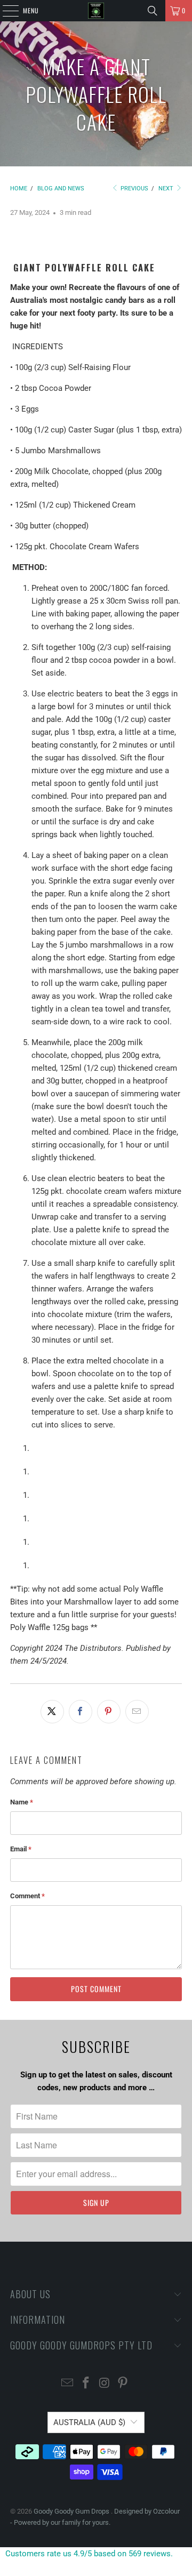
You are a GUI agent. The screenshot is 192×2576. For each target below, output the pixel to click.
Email (21, 1849)
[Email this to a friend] (137, 1712)
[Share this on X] (52, 1712)
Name (22, 1802)
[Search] (153, 11)
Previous (134, 188)
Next (167, 188)
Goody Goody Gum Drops (72, 2511)
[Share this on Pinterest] (109, 1712)
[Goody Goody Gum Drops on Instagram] (105, 2384)
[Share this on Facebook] (81, 1712)
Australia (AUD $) (89, 2422)
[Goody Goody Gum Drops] (96, 11)
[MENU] (5, 11)
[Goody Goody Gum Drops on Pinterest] (123, 2384)
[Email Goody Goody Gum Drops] (68, 2384)
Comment (27, 1896)
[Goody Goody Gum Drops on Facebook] (86, 2384)
